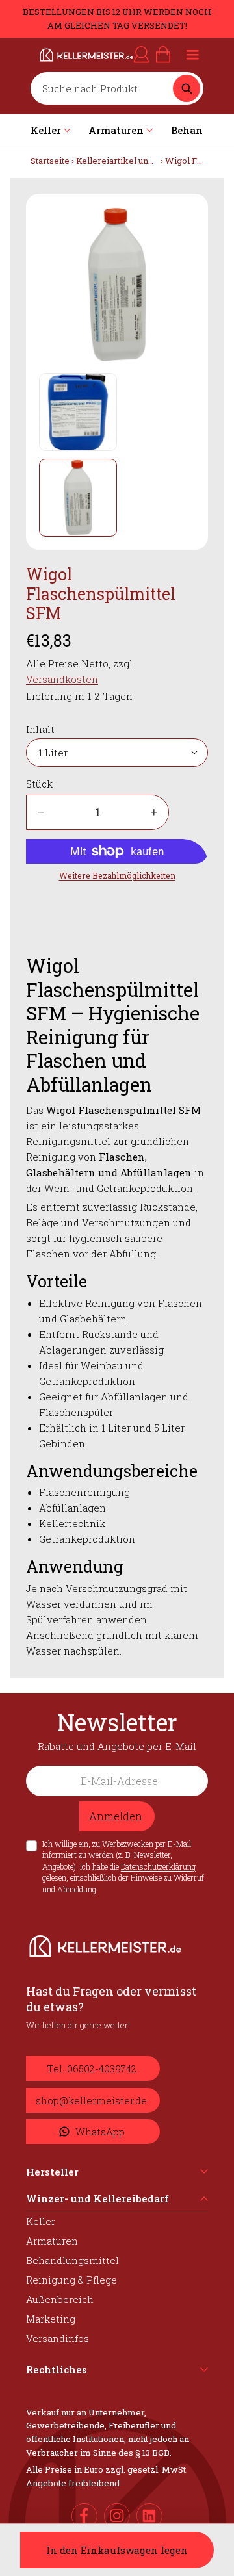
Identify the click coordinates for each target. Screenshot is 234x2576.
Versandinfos (58, 2338)
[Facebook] (84, 2516)
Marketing (51, 2319)
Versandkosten (62, 679)
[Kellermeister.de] (71, 55)
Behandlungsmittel (72, 2260)
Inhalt (40, 729)
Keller (41, 2221)
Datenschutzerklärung (158, 1866)
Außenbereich (60, 2299)
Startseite (50, 161)
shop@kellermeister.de (91, 2100)
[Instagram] (117, 2516)
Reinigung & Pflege (71, 2280)
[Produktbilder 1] (78, 412)
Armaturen (52, 2241)
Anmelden (116, 1816)
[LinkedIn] (149, 2516)
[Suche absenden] (187, 88)
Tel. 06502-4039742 (92, 2068)
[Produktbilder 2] (78, 498)
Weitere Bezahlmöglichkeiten (117, 875)
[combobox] (105, 88)
